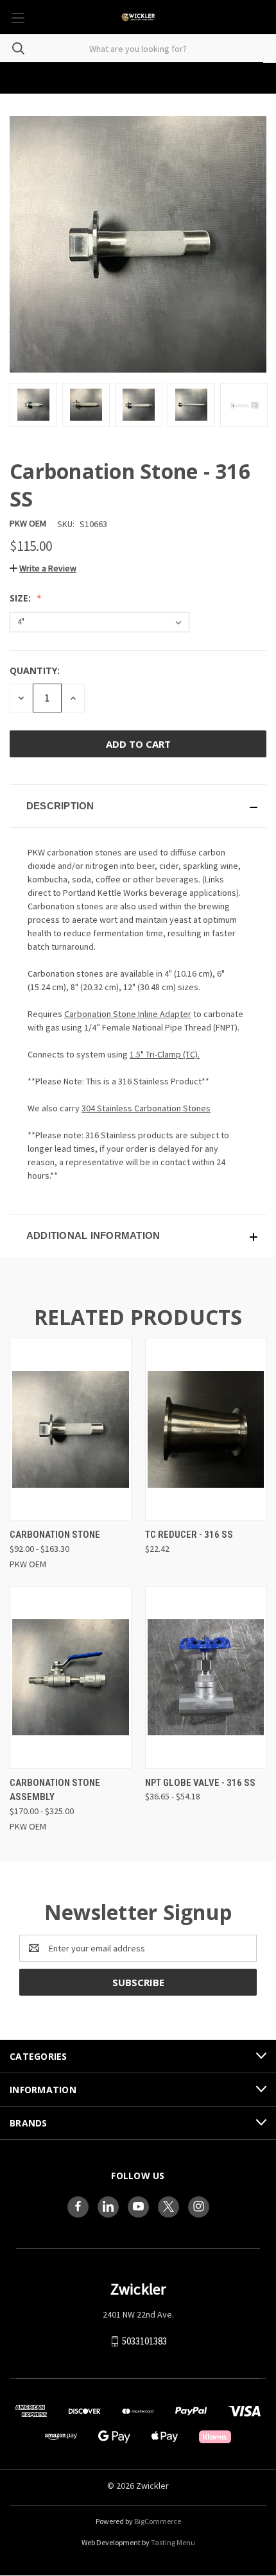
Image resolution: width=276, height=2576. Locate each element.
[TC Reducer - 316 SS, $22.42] (206, 1429)
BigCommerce (158, 2521)
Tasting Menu (173, 2542)
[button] (43, 568)
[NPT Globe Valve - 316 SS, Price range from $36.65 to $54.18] (206, 1677)
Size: (22, 598)
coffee (108, 879)
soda (82, 879)
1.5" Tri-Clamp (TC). (165, 1054)
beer (146, 866)
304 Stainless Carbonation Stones (146, 1108)
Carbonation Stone (55, 1535)
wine (229, 866)
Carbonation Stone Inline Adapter (128, 1014)
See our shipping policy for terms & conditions (138, 79)
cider (169, 866)
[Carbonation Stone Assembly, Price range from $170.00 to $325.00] (71, 1677)
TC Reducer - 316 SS (189, 1535)
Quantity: (35, 670)
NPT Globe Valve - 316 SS (200, 1783)
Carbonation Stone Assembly (55, 1790)
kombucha (47, 879)
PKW (36, 852)
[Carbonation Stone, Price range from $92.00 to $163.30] (71, 1429)
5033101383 (144, 2341)
